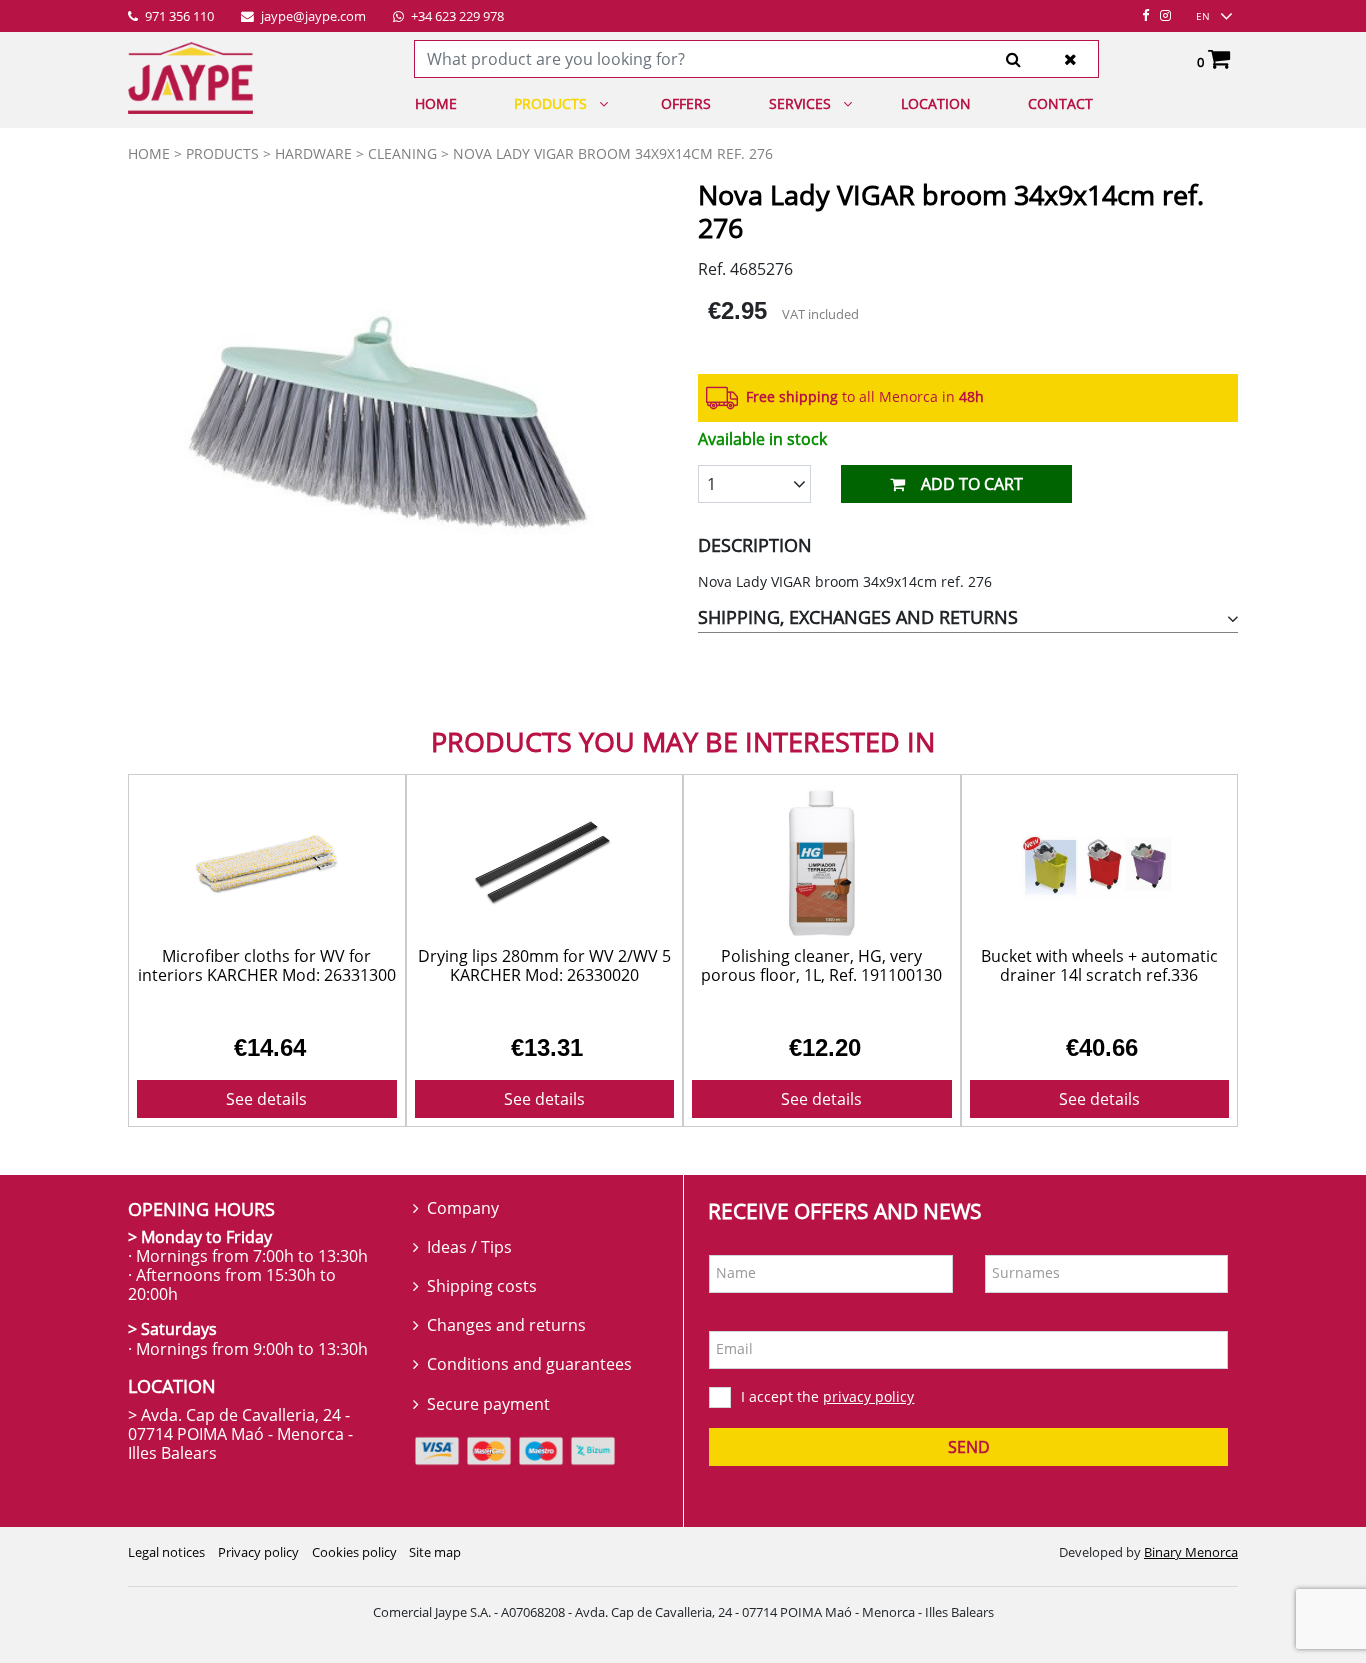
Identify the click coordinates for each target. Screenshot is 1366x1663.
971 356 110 (178, 17)
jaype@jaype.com (312, 17)
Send (969, 1447)
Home (436, 103)
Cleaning (402, 153)
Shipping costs (482, 1286)
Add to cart (972, 484)
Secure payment (488, 1404)
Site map (435, 1552)
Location (936, 103)
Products (550, 103)
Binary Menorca (1191, 1552)
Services (800, 103)
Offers (686, 103)
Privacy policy (258, 1552)
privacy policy (868, 1396)
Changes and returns (506, 1325)
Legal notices (166, 1552)
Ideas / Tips (469, 1247)
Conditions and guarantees (529, 1364)
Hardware (313, 153)
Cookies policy (354, 1552)
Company (463, 1208)
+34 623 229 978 (456, 17)
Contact (1060, 103)
